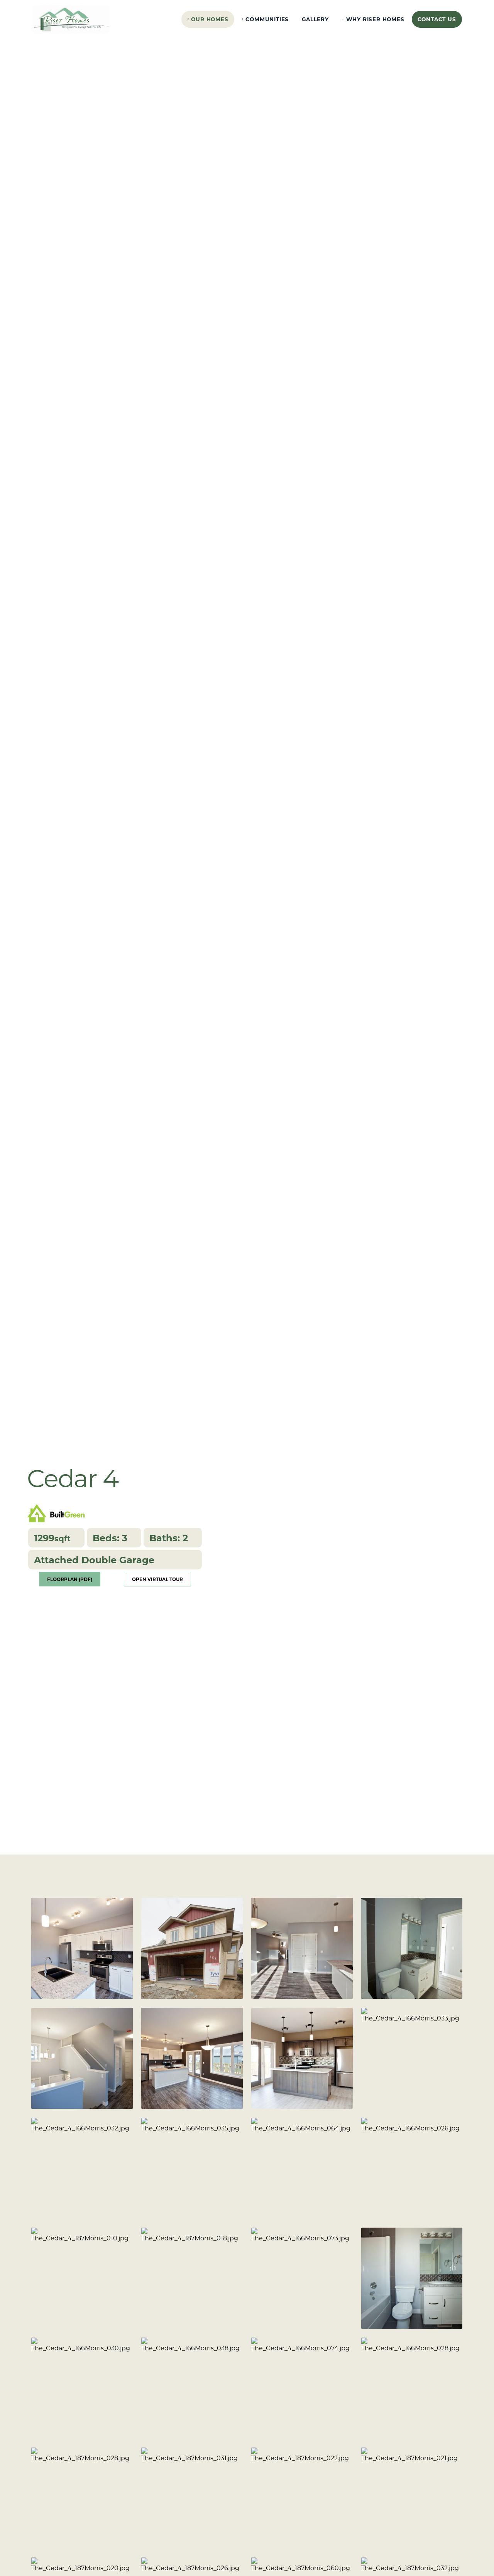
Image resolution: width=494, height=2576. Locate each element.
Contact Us (437, 19)
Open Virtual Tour (157, 1579)
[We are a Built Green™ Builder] (56, 1512)
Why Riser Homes (375, 19)
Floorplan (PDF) (70, 1579)
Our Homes (210, 19)
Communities (267, 19)
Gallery (315, 19)
